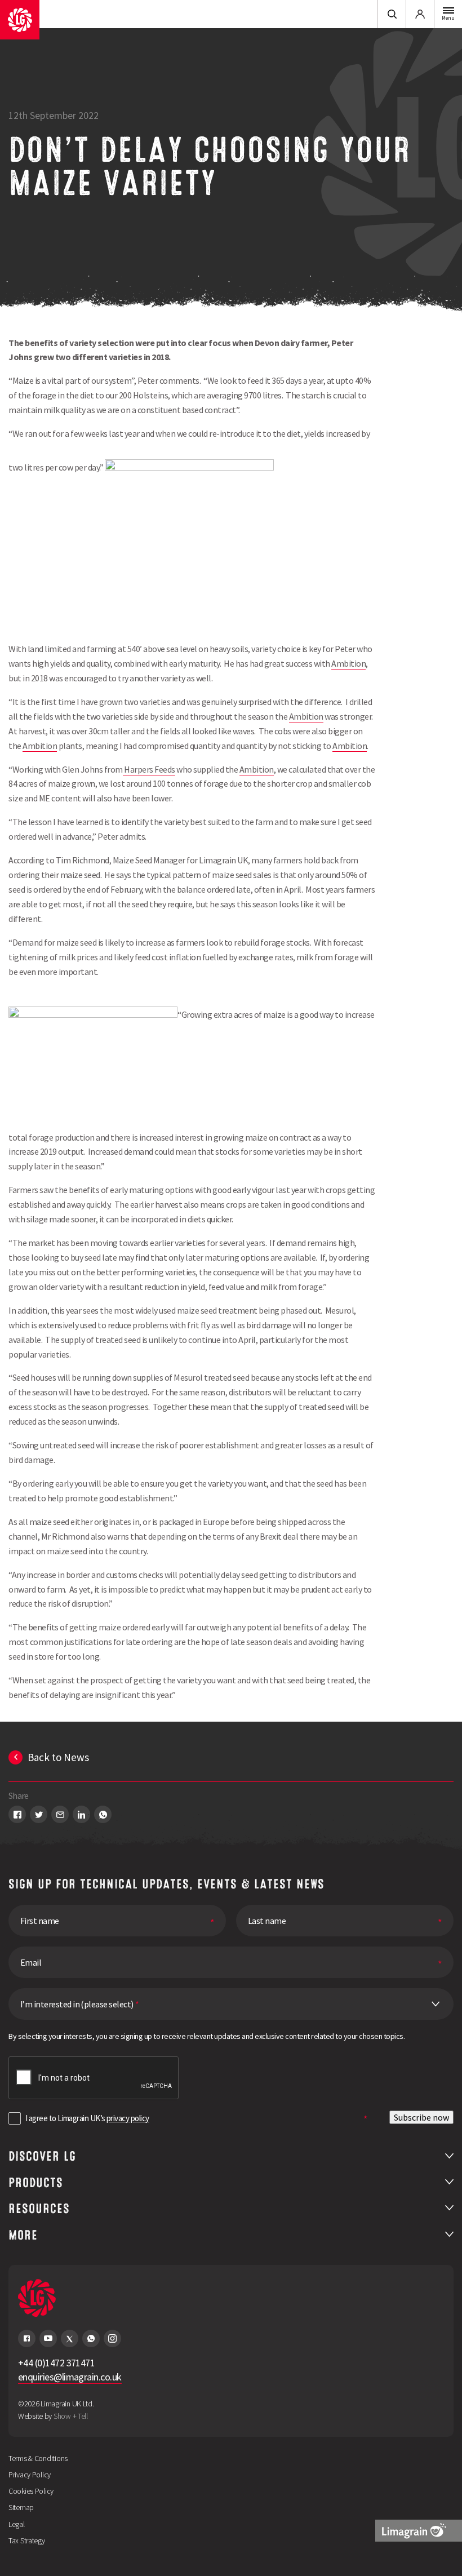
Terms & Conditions (38, 2458)
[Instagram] (112, 2338)
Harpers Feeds (149, 769)
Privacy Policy (30, 2475)
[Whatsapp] (91, 2338)
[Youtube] (48, 2338)
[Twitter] (70, 2338)
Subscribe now (421, 2117)
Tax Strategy (27, 2540)
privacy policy (128, 2118)
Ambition (348, 663)
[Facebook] (27, 2338)
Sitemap (21, 2507)
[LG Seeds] (20, 20)
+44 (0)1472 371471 (56, 2363)
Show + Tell (71, 2416)
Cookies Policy (31, 2491)
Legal (17, 2524)
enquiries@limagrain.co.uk (70, 2377)
